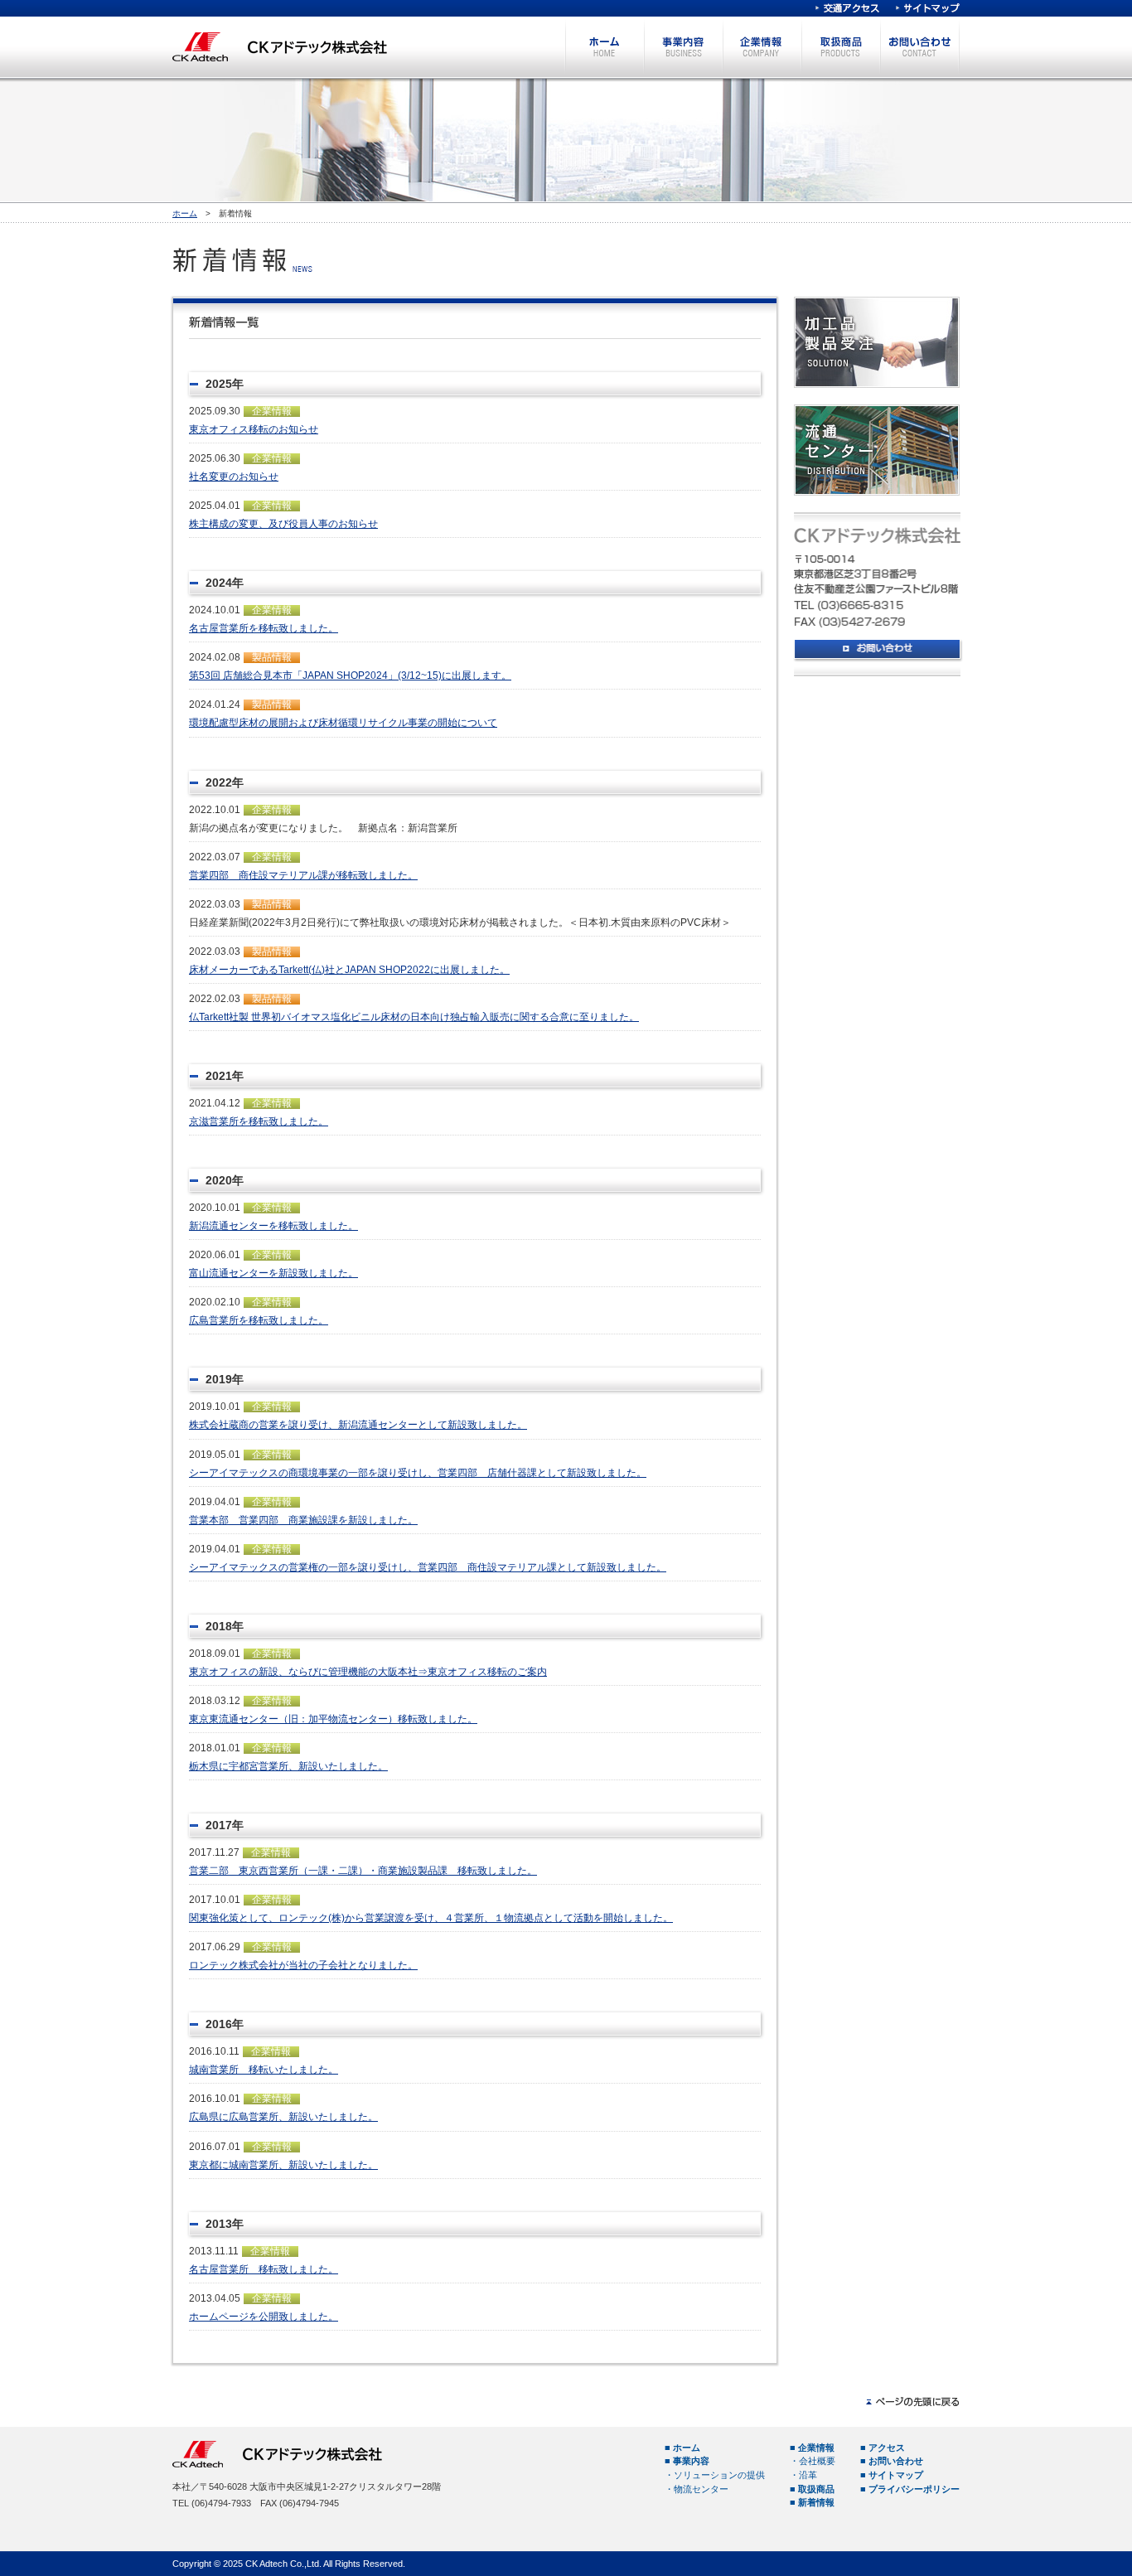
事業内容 (683, 47)
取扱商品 (841, 47)
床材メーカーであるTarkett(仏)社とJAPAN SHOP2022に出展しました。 (349, 970)
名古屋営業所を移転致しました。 (264, 628)
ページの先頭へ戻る (913, 2402)
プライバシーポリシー (914, 2489)
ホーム (605, 47)
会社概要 (817, 2461)
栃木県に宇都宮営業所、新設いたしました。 (288, 1766)
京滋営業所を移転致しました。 (259, 1121)
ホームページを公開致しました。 (264, 2317)
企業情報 (762, 47)
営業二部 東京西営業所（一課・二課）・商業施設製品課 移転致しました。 (363, 1871)
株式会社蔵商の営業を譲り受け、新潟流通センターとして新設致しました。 (358, 1425)
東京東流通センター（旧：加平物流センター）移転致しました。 (333, 1719)
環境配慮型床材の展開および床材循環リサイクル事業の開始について (343, 723)
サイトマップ (928, 8)
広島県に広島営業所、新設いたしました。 (283, 2117)
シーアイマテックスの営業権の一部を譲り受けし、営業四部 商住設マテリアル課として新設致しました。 (428, 1567)
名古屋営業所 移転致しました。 (264, 2269)
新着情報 (816, 2502)
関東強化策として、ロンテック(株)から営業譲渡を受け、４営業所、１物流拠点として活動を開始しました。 (431, 1918)
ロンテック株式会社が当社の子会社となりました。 (303, 1965)
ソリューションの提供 (719, 2475)
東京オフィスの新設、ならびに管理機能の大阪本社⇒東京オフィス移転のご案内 (368, 1672)
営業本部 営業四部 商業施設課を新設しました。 (303, 1520)
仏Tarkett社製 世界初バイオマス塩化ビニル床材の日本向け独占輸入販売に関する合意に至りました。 (414, 1017)
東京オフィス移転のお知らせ (254, 429)
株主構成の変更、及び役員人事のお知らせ (283, 524)
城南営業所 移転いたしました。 (264, 2070)
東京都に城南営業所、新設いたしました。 (283, 2165)
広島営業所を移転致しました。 (259, 1320)
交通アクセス (847, 8)
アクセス (887, 2448)
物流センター (701, 2489)
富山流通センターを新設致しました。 (273, 1273)
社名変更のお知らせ (234, 477)
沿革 (808, 2475)
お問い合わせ (919, 47)
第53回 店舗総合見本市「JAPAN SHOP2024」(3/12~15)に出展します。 (350, 675)
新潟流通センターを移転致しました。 (273, 1226)
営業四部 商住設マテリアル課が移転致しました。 (303, 875)
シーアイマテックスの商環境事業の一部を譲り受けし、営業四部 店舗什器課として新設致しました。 (418, 1473)
